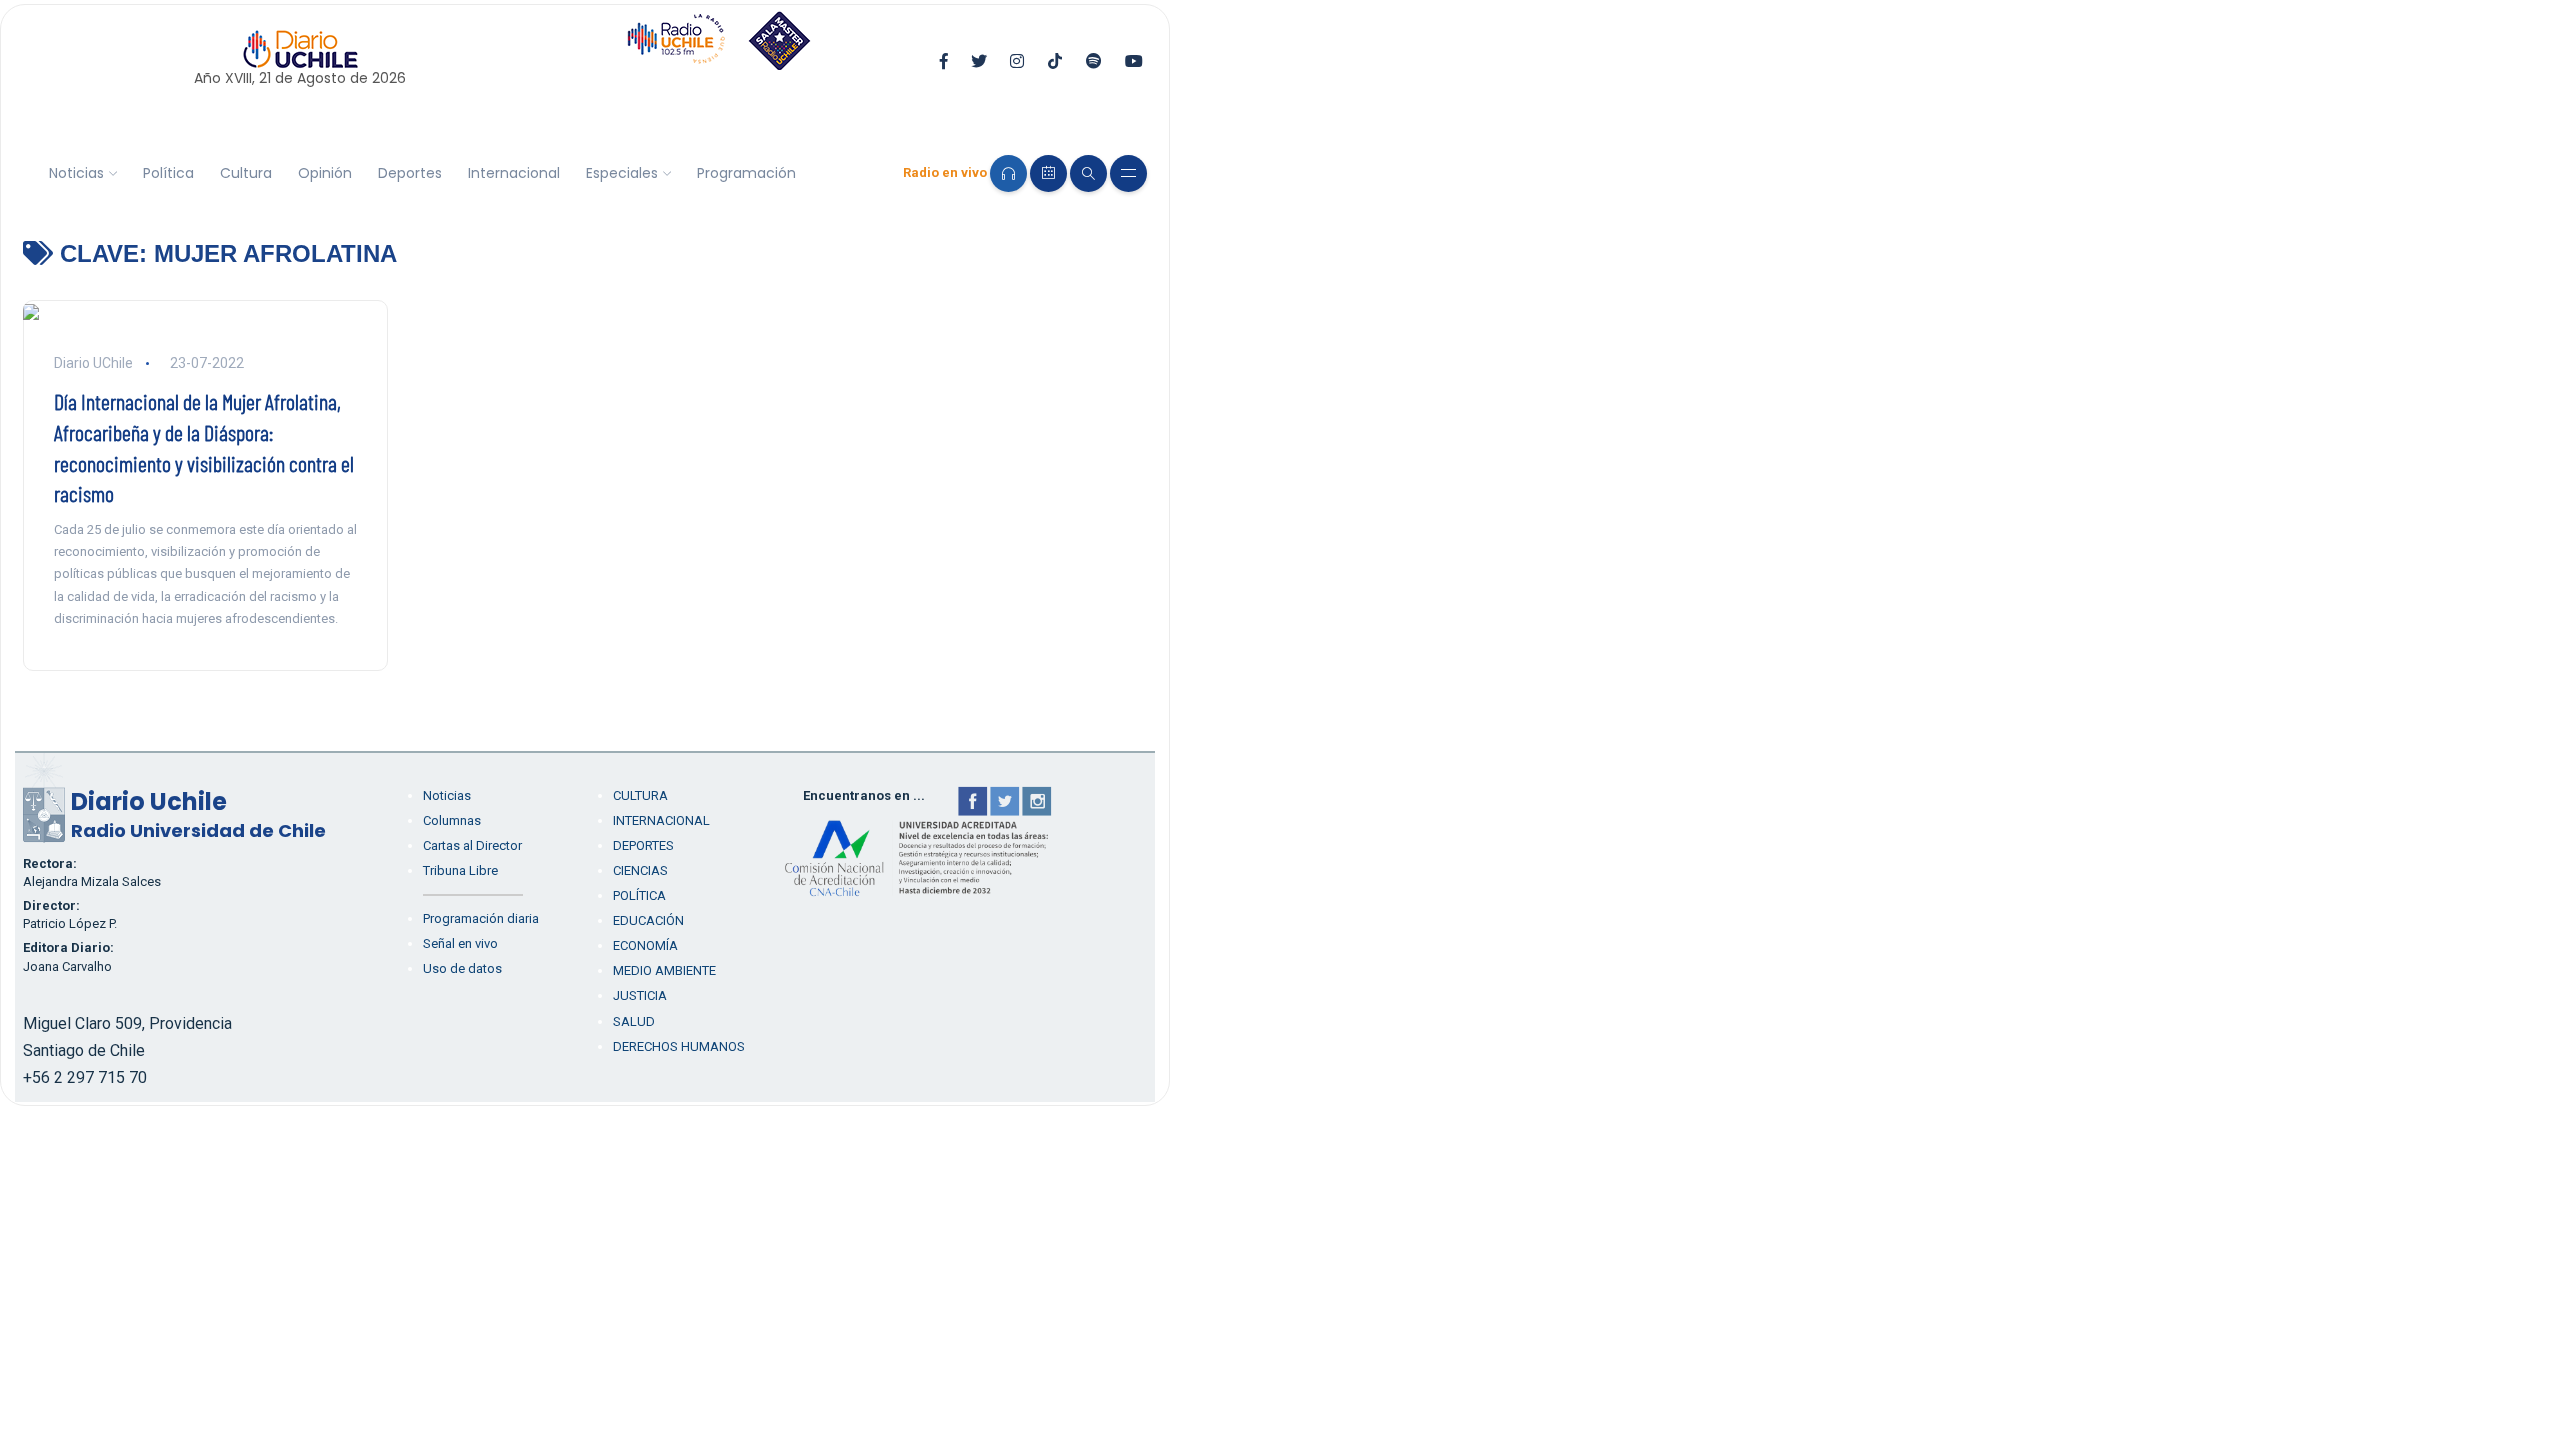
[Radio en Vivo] (1008, 173)
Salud (634, 1021)
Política (168, 173)
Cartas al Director (472, 845)
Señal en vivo (460, 943)
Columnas (452, 820)
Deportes (410, 173)
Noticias (76, 173)
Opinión (325, 173)
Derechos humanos (679, 1046)
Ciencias (640, 870)
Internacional (514, 173)
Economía (645, 945)
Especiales (622, 173)
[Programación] (1048, 173)
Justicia (640, 995)
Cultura (246, 173)
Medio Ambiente (664, 970)
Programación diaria (481, 918)
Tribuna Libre (460, 870)
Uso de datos (462, 968)
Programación (746, 173)
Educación (648, 920)
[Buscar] (1088, 173)
